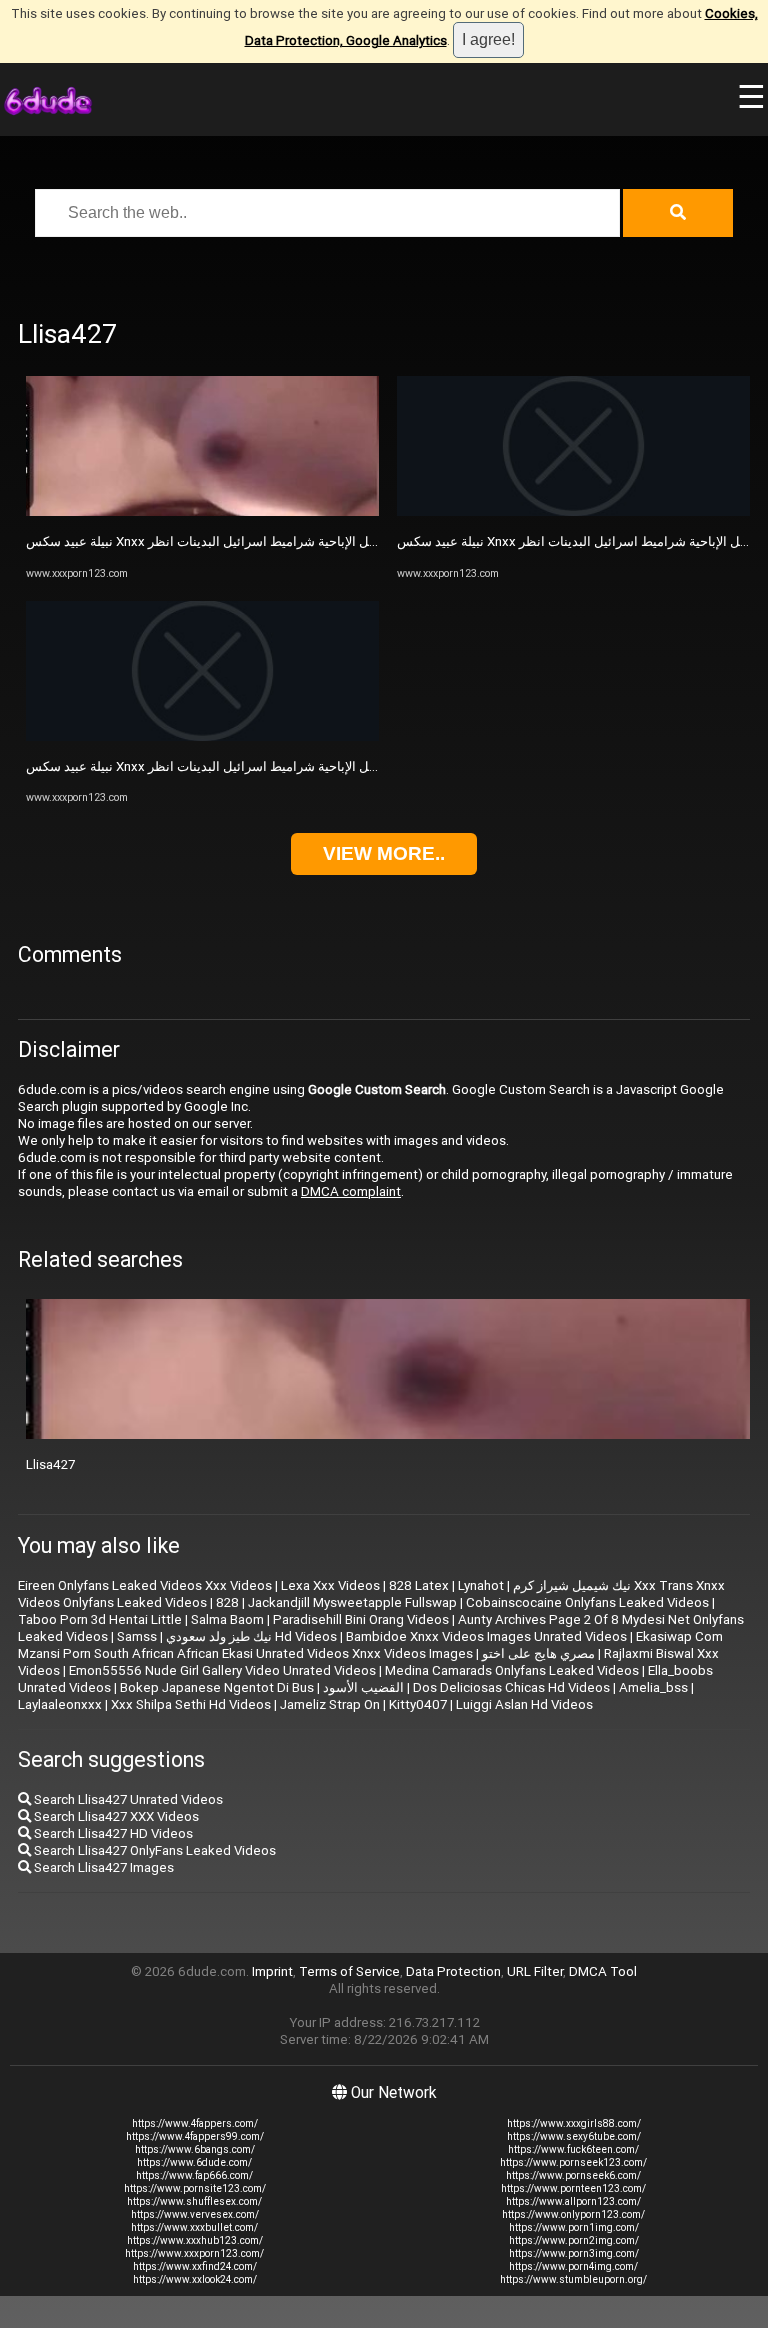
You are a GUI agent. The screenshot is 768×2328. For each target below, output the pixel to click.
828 (227, 1602)
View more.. (384, 853)
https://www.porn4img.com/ (573, 2266)
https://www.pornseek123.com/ (573, 2162)
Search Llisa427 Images (102, 1867)
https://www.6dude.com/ (194, 2162)
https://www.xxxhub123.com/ (195, 2240)
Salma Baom (227, 1619)
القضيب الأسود (363, 1687)
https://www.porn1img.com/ (574, 2227)
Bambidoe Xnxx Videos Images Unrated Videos (486, 1636)
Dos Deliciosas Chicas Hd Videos (511, 1687)
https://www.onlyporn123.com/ (573, 2214)
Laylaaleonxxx (60, 1704)
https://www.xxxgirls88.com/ (574, 2123)
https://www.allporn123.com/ (573, 2201)
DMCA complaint (351, 1191)
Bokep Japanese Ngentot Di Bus (217, 1687)
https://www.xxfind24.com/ (195, 2266)
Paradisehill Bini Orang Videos (361, 1619)
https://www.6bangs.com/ (195, 2149)
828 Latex (419, 1585)
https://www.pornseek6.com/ (573, 2175)
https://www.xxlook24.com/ (195, 2279)
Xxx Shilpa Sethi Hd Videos (191, 1704)
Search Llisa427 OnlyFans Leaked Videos (153, 1850)
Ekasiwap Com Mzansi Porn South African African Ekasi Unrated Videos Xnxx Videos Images (370, 1645)
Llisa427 (50, 1464)
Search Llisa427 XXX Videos (115, 1816)
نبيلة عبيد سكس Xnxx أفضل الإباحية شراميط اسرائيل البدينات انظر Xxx (220, 541)
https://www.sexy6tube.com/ (574, 2136)
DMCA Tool (603, 1971)
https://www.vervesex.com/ (195, 2214)
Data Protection (453, 1971)
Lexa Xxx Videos (330, 1585)
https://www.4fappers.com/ (195, 2123)
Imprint (272, 1971)
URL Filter (535, 1971)
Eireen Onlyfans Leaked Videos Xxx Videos (145, 1585)
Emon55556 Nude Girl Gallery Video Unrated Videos (222, 1670)
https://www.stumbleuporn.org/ (573, 2279)
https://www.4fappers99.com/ (195, 2136)
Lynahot (481, 1585)
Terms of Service (349, 1971)
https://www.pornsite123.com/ (195, 2188)
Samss (137, 1636)
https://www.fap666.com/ (194, 2175)
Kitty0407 (418, 1704)
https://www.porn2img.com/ (574, 2240)
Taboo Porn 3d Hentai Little (100, 1619)
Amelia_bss (653, 1687)
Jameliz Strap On (330, 1704)
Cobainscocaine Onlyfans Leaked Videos (587, 1602)
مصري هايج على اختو (538, 1653)
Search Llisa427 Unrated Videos (127, 1799)
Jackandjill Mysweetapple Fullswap (352, 1602)
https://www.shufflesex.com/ (194, 2201)
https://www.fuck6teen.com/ (573, 2149)
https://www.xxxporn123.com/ (194, 2253)
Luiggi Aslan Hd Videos (524, 1704)
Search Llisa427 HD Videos (112, 1833)
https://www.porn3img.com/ (574, 2253)
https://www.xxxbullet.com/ (194, 2227)
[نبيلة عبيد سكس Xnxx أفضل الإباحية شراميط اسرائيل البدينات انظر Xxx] (202, 511)
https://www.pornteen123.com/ (573, 2188)
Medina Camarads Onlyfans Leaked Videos (512, 1670)
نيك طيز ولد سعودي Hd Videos (251, 1636)
